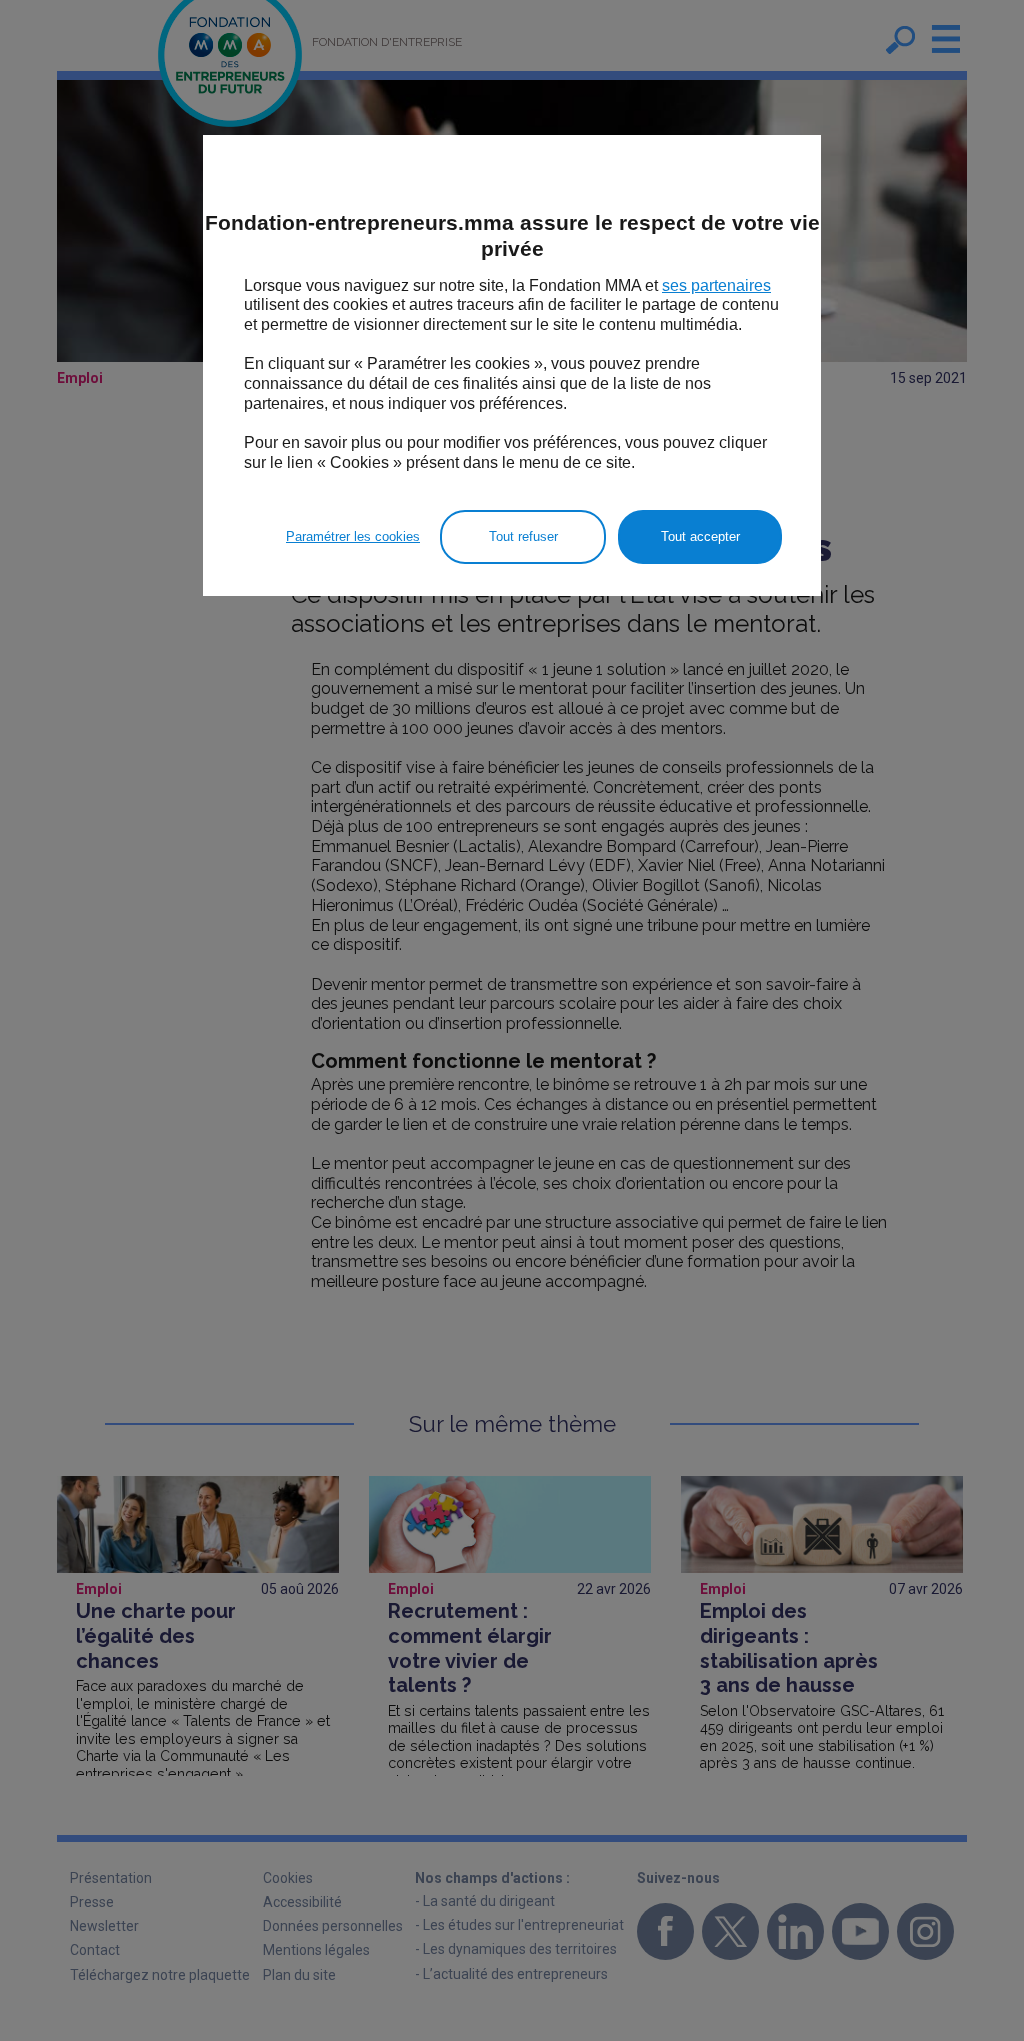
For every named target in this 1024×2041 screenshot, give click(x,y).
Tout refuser (523, 536)
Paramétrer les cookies (353, 536)
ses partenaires (716, 285)
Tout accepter (700, 536)
